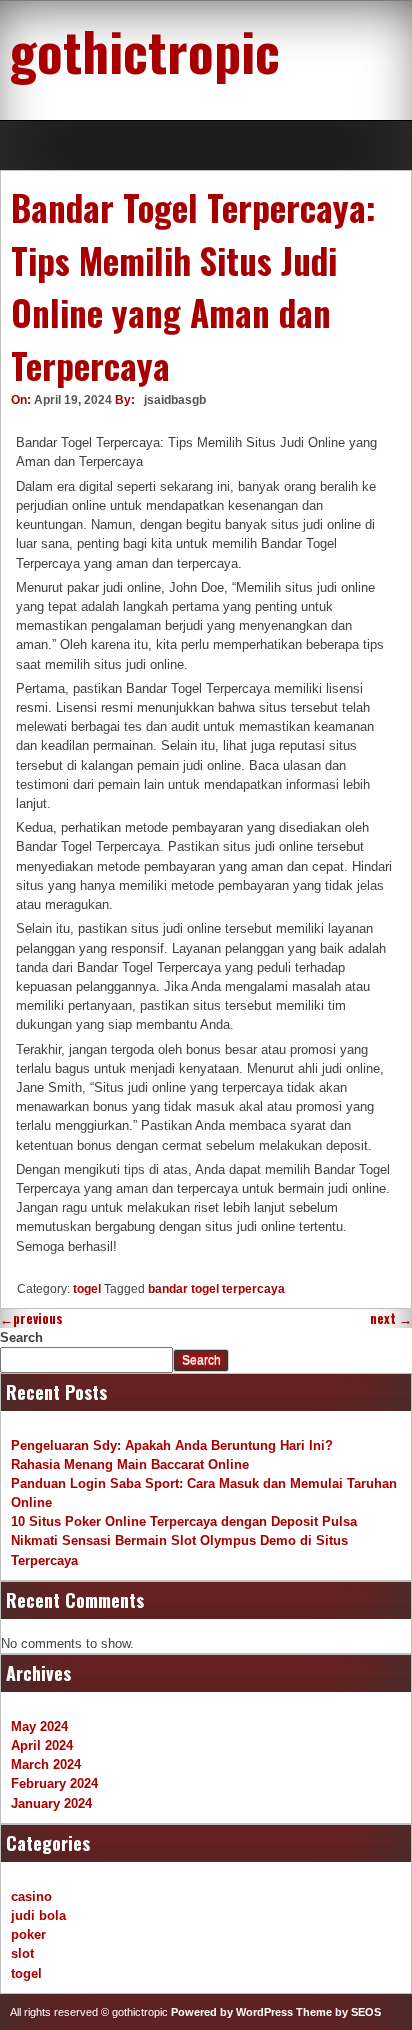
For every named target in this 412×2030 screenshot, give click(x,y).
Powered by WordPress (232, 2012)
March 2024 (46, 1764)
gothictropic (145, 50)
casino (31, 1896)
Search (21, 1337)
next (391, 1318)
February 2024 (54, 1783)
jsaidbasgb (175, 400)
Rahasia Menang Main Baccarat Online (130, 1464)
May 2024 (39, 1726)
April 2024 (42, 1745)
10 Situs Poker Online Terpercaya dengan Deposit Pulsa (184, 1521)
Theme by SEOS (338, 2012)
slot (22, 1953)
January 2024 (51, 1803)
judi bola (38, 1915)
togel (87, 1289)
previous (31, 1318)
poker (28, 1934)
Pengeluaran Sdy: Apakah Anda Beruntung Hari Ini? (172, 1445)
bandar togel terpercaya (216, 1289)
